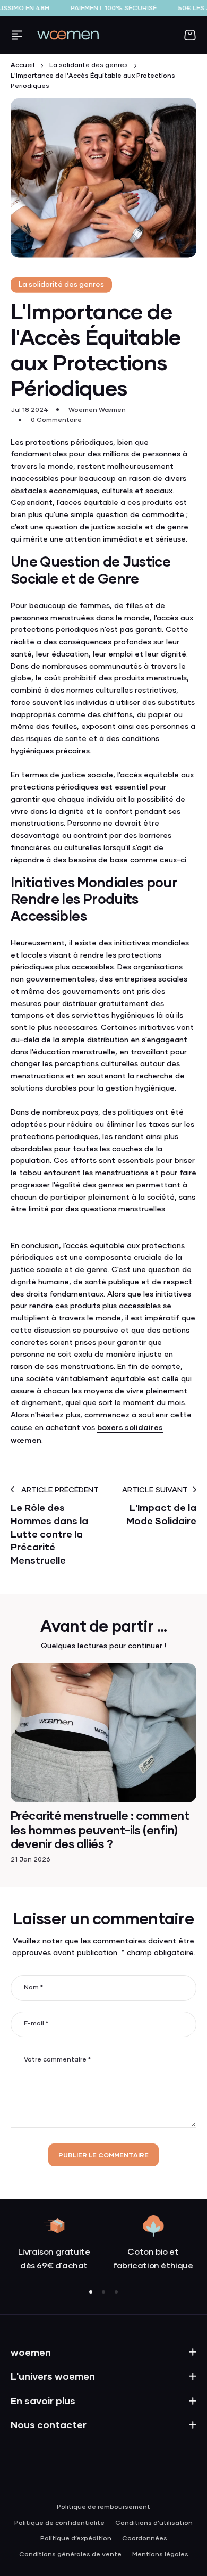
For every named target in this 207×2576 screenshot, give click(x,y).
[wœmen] (68, 35)
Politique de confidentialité (59, 2523)
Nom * (33, 1988)
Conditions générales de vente (70, 2555)
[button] (91, 2292)
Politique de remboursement (103, 2507)
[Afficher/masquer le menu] (17, 35)
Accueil (23, 65)
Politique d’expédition (76, 2539)
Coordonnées (145, 2539)
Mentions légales (160, 2555)
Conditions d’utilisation (154, 2523)
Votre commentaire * (57, 2060)
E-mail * (36, 2024)
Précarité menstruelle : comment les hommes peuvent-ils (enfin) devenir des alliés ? (100, 1830)
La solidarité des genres (89, 65)
